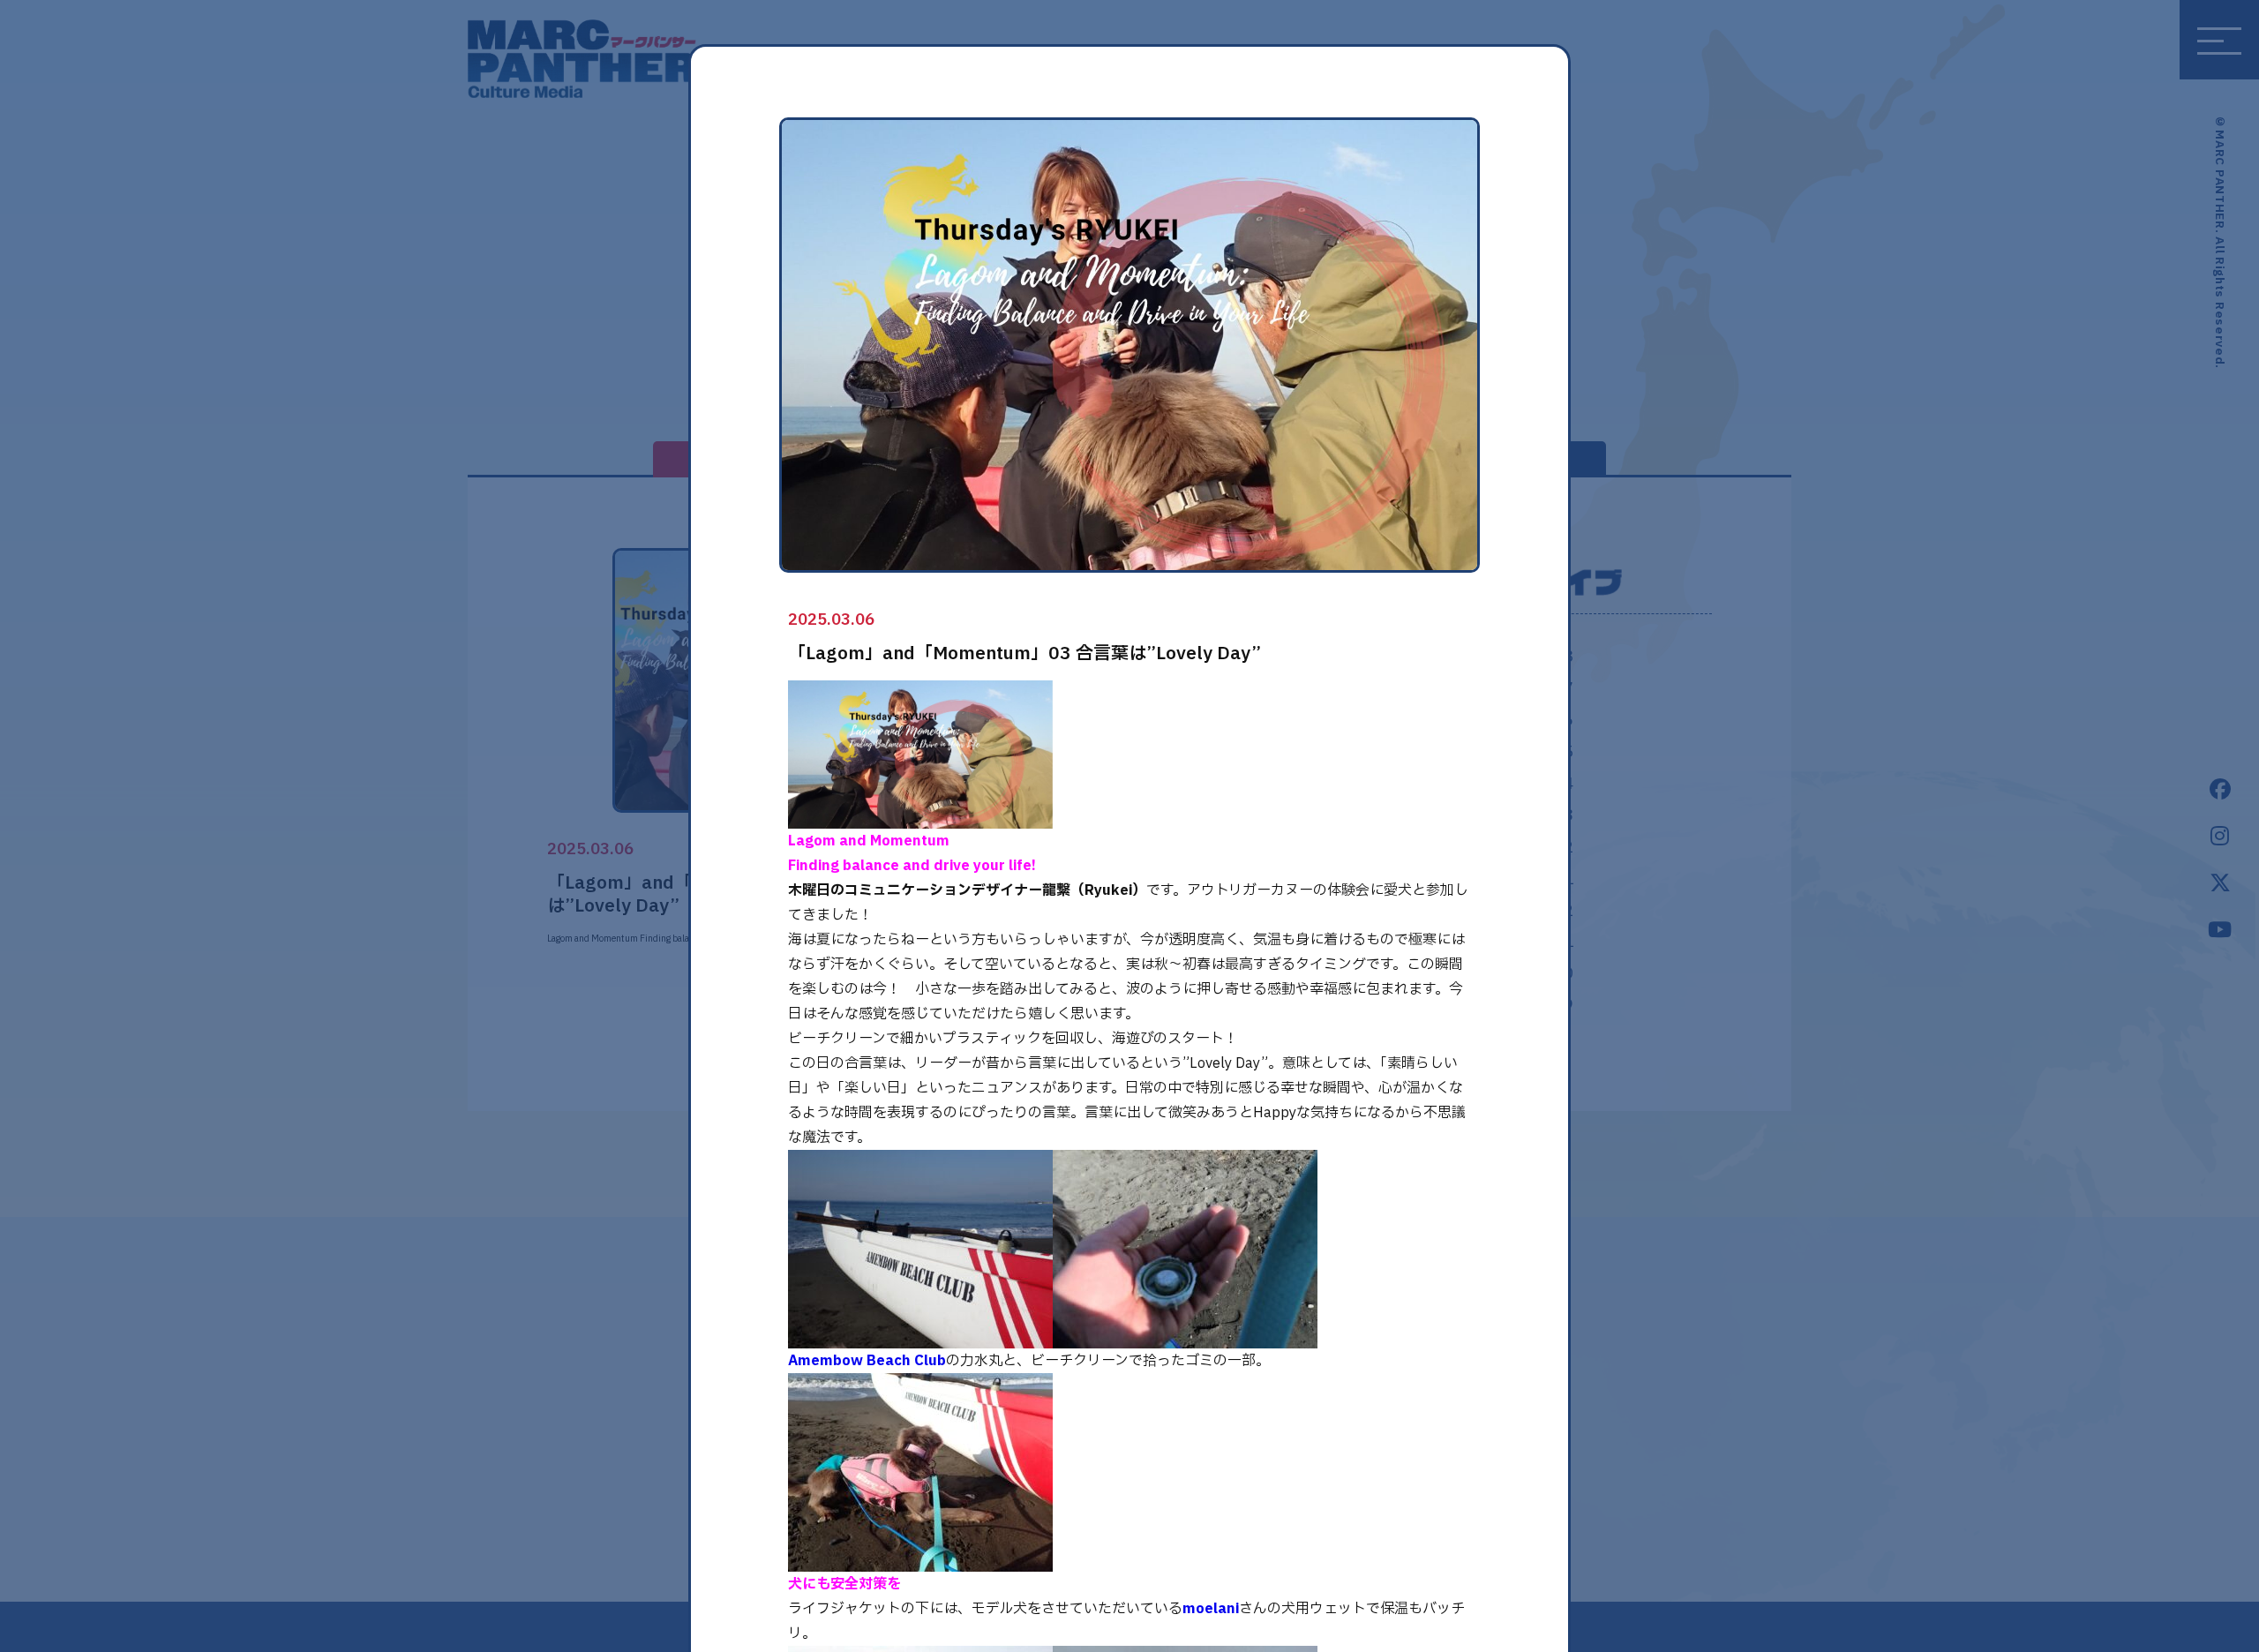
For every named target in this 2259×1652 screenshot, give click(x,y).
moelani (1211, 1609)
